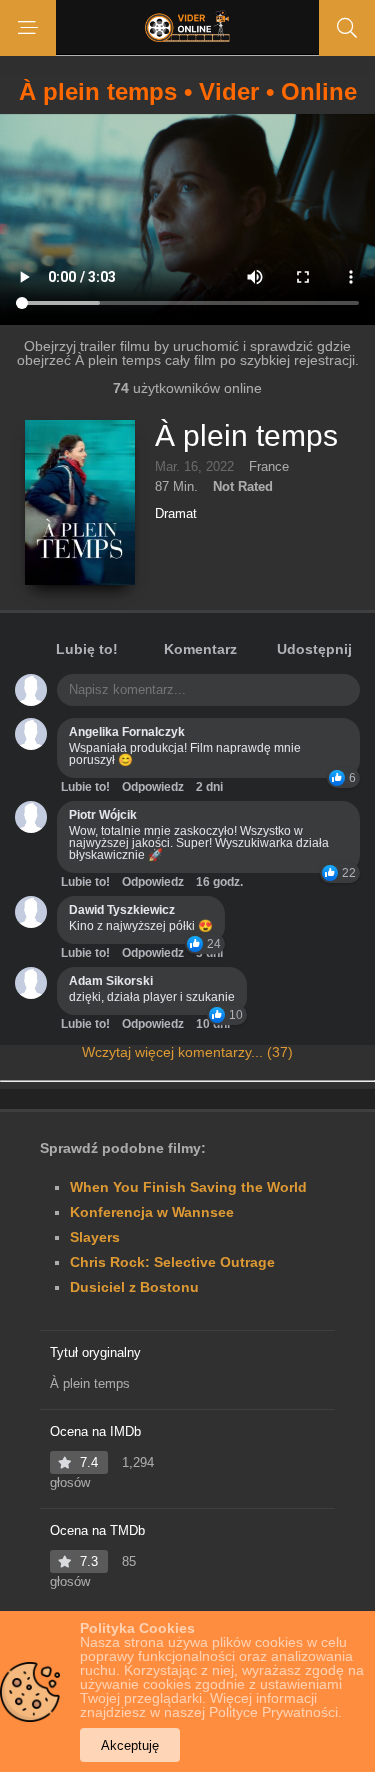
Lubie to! (85, 787)
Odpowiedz (153, 787)
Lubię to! (87, 649)
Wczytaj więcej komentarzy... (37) (187, 1052)
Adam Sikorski (111, 981)
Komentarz (200, 649)
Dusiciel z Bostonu (134, 1287)
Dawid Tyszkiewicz (122, 910)
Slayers (95, 1237)
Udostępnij (314, 649)
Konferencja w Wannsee (152, 1212)
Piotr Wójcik (103, 815)
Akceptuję (130, 1745)
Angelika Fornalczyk (127, 732)
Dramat (176, 513)
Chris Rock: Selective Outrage (172, 1262)
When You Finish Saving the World (188, 1187)
